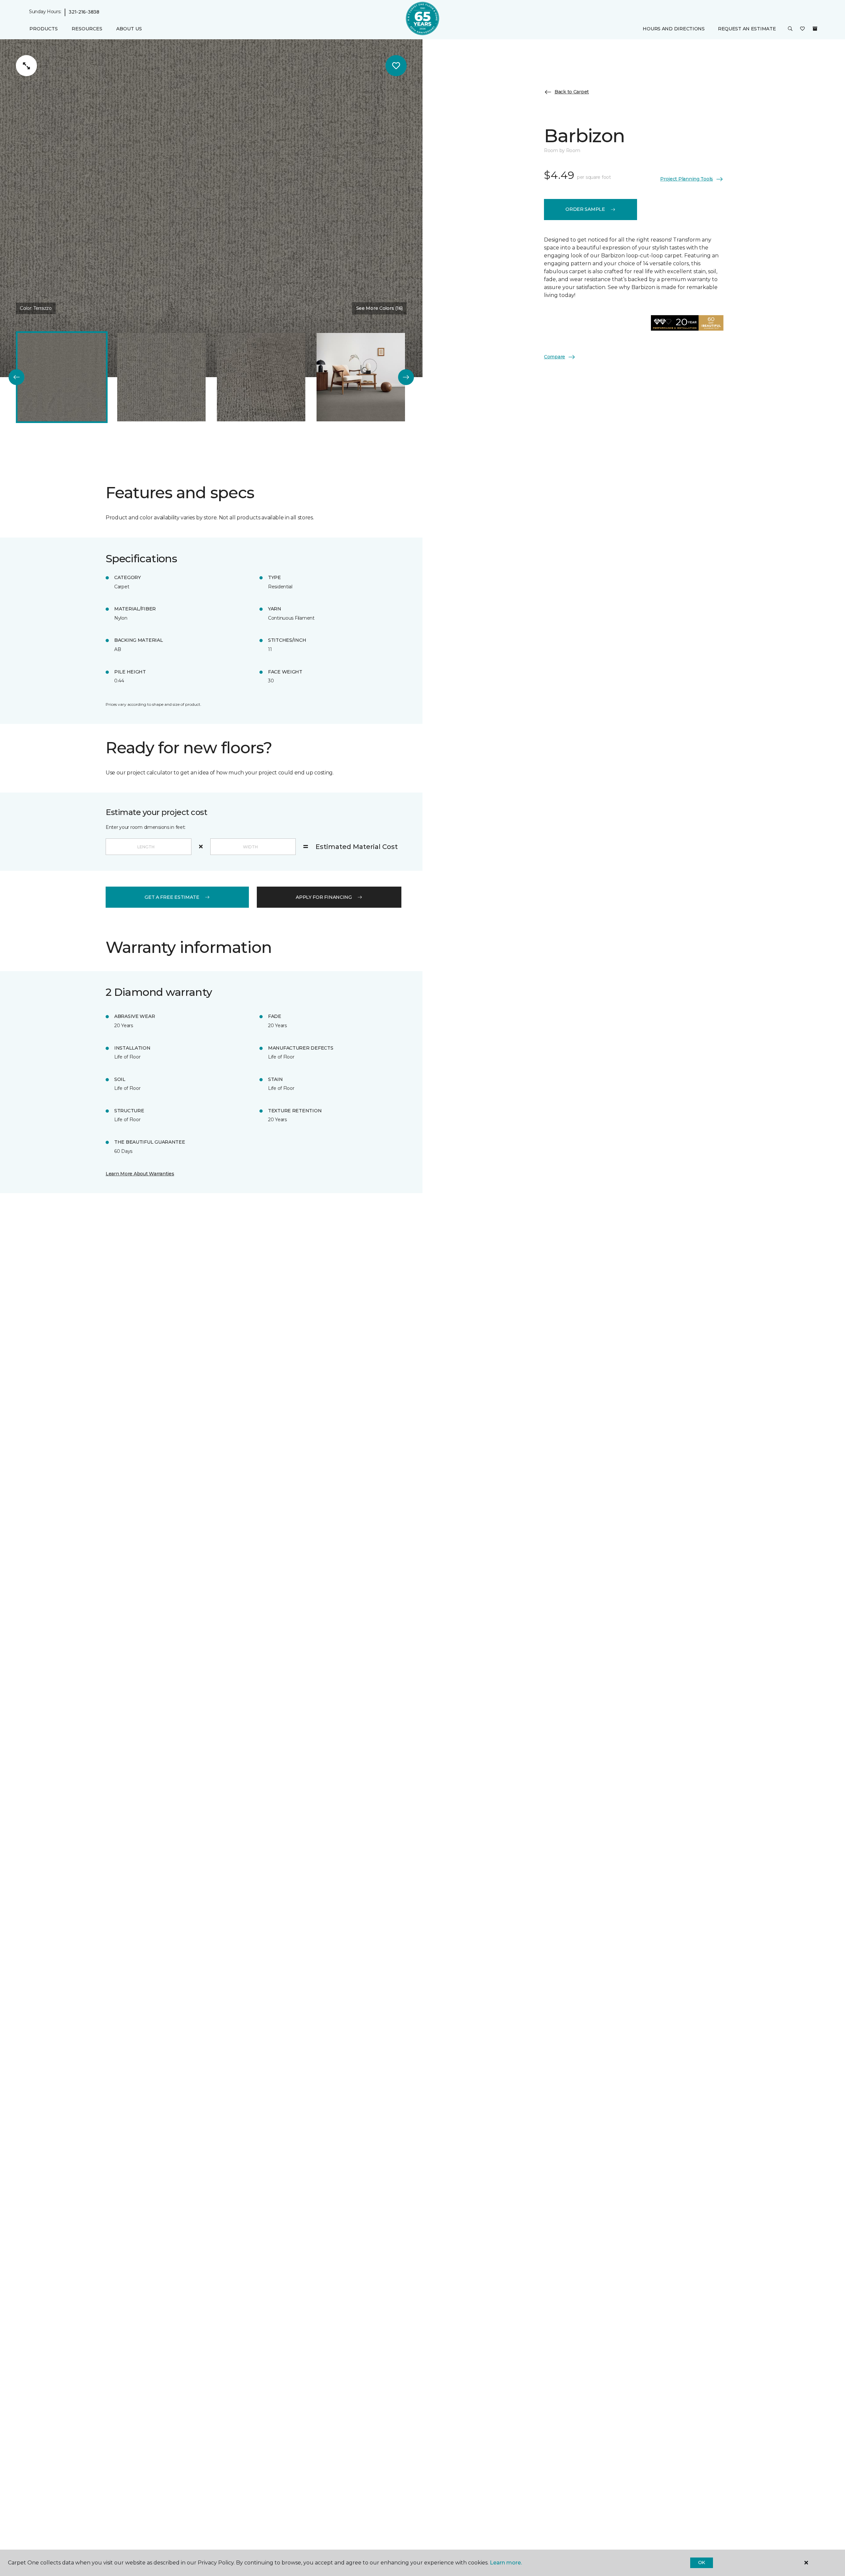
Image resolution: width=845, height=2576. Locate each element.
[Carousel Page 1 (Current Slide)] (62, 377)
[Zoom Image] (26, 66)
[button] (790, 29)
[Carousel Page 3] (261, 377)
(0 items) (815, 29)
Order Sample (585, 209)
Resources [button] (87, 29)
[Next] (406, 377)
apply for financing (324, 897)
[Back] (17, 377)
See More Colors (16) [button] (379, 308)
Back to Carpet (572, 92)
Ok (702, 2562)
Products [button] (44, 29)
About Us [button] (129, 29)
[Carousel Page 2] (161, 377)
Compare (555, 357)
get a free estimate (172, 897)
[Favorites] (802, 29)
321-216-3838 (84, 12)
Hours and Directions (674, 29)
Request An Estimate (747, 29)
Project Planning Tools (687, 179)
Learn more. (506, 2563)
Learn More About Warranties (140, 1174)
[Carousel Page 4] (361, 377)
